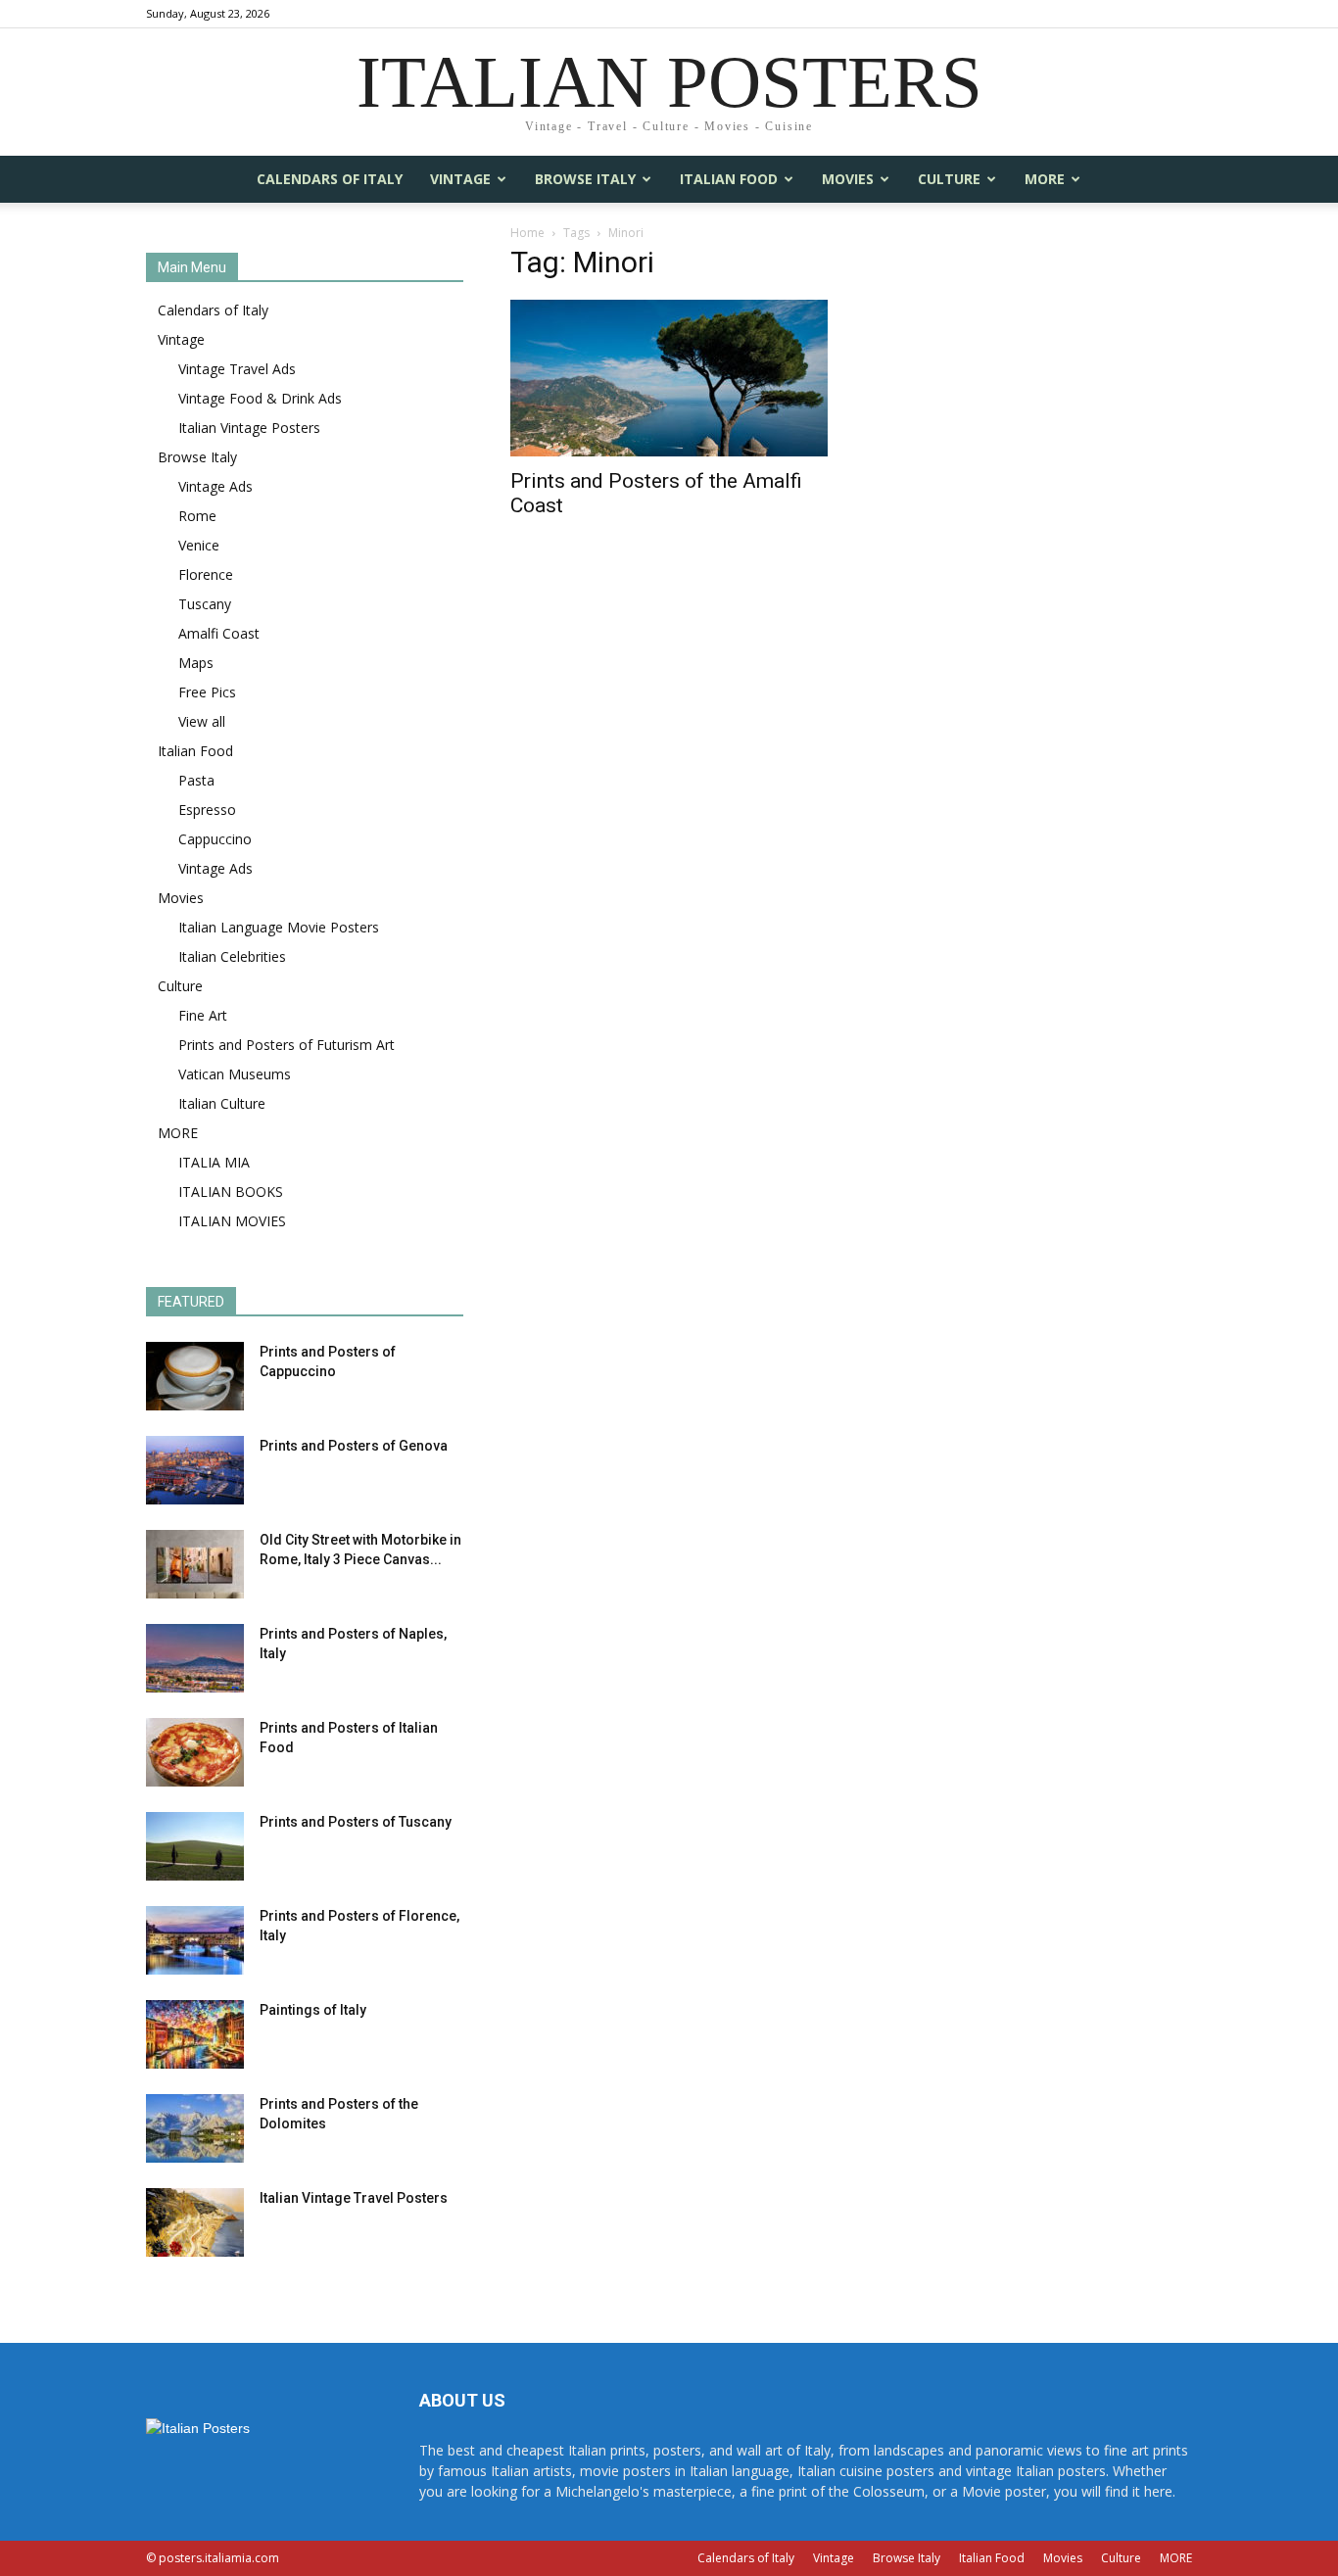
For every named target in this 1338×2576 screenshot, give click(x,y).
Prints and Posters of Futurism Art (287, 1045)
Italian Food (729, 179)
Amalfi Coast (219, 633)
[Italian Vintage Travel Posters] (195, 2222)
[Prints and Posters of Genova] (195, 1470)
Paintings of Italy (313, 2010)
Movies (848, 179)
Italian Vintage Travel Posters (354, 2198)
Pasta (196, 780)
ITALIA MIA (214, 1162)
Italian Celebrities (232, 956)
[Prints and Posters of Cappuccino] (195, 1376)
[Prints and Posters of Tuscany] (195, 1846)
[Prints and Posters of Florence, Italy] (195, 1940)
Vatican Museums (235, 1074)
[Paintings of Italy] (195, 2034)
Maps (196, 663)
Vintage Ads (215, 486)
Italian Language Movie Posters (279, 927)
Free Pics (207, 692)
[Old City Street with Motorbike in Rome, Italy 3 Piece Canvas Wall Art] (195, 1564)
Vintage (460, 179)
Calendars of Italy (330, 179)
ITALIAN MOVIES (232, 1221)
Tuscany (205, 604)
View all (202, 721)
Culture (949, 179)
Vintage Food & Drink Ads (260, 398)
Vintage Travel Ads (237, 369)
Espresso (207, 810)
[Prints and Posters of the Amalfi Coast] (669, 378)
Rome (197, 516)
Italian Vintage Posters (249, 428)
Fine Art (203, 1015)
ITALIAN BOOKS (231, 1192)
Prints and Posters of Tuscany (356, 1822)
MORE (1045, 179)
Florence (206, 574)
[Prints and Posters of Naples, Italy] (195, 1658)
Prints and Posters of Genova (354, 1446)
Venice (199, 545)
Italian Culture (222, 1103)
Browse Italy (585, 179)
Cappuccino (215, 839)
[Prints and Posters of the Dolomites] (195, 2128)
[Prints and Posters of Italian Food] (195, 1752)
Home (527, 233)
